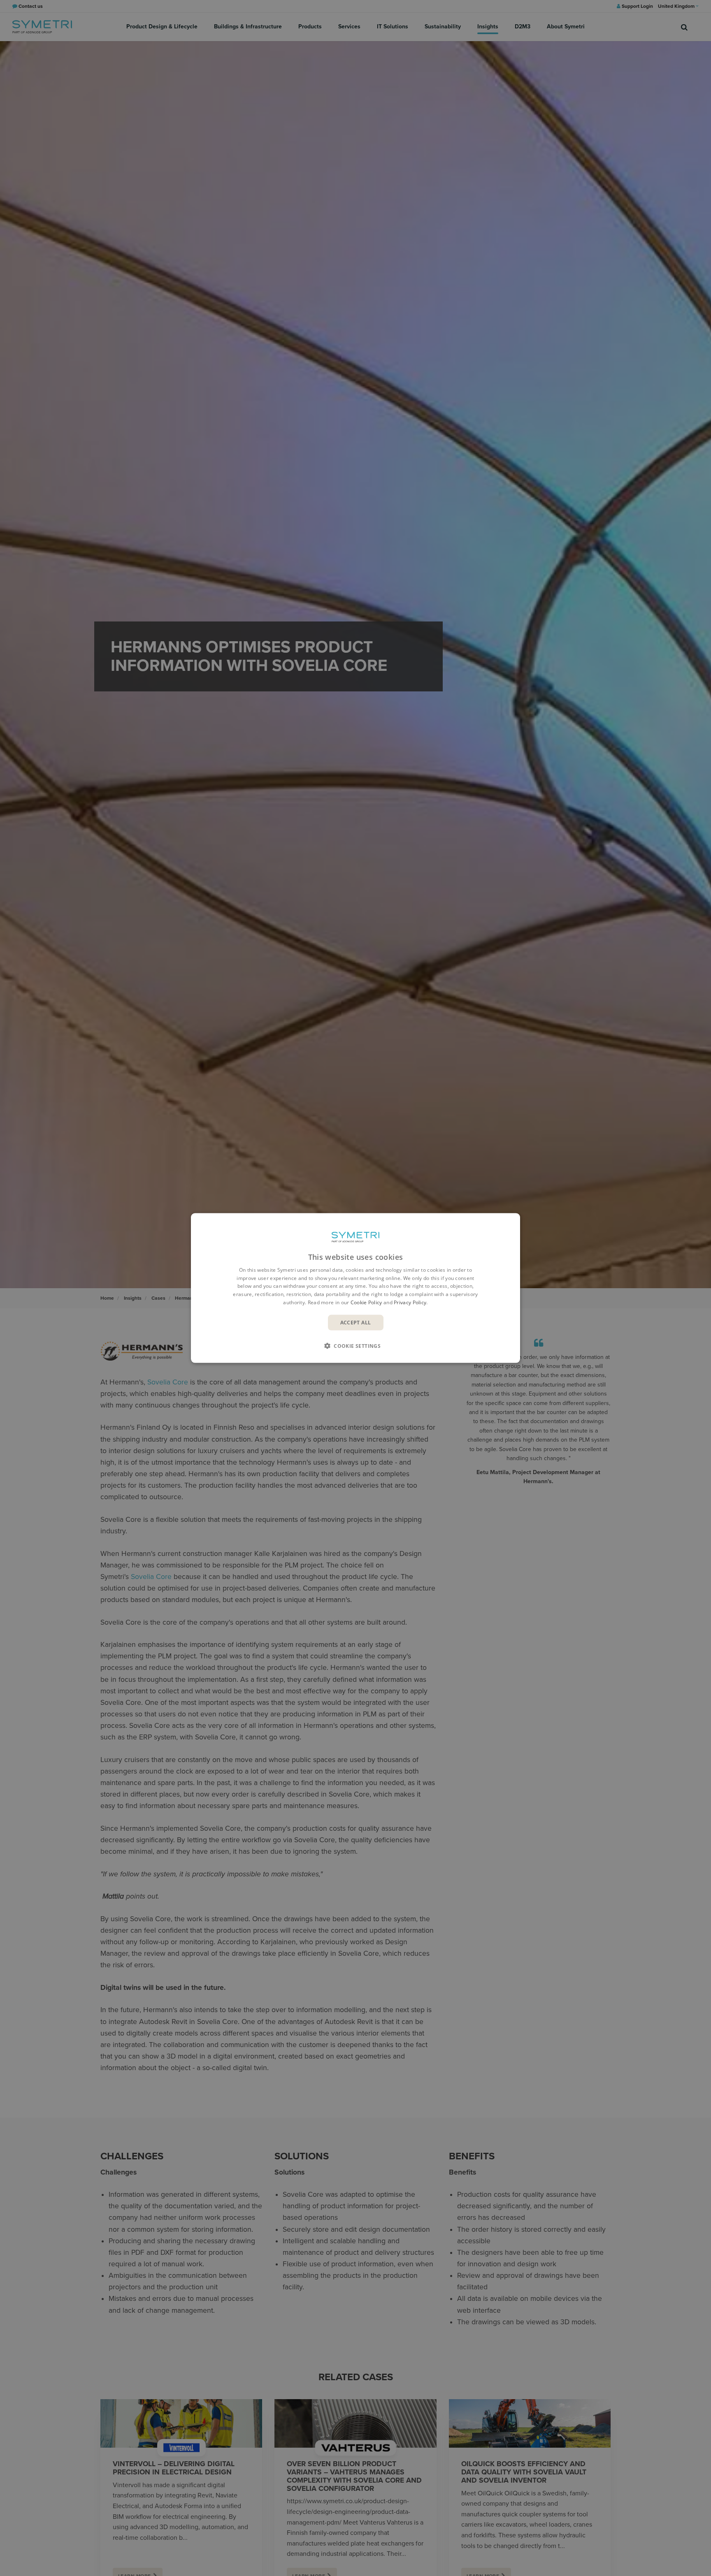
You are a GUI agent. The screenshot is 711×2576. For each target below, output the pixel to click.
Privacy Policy (410, 1302)
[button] (355, 1346)
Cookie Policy (366, 1302)
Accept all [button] (356, 1322)
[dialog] (355, 1288)
